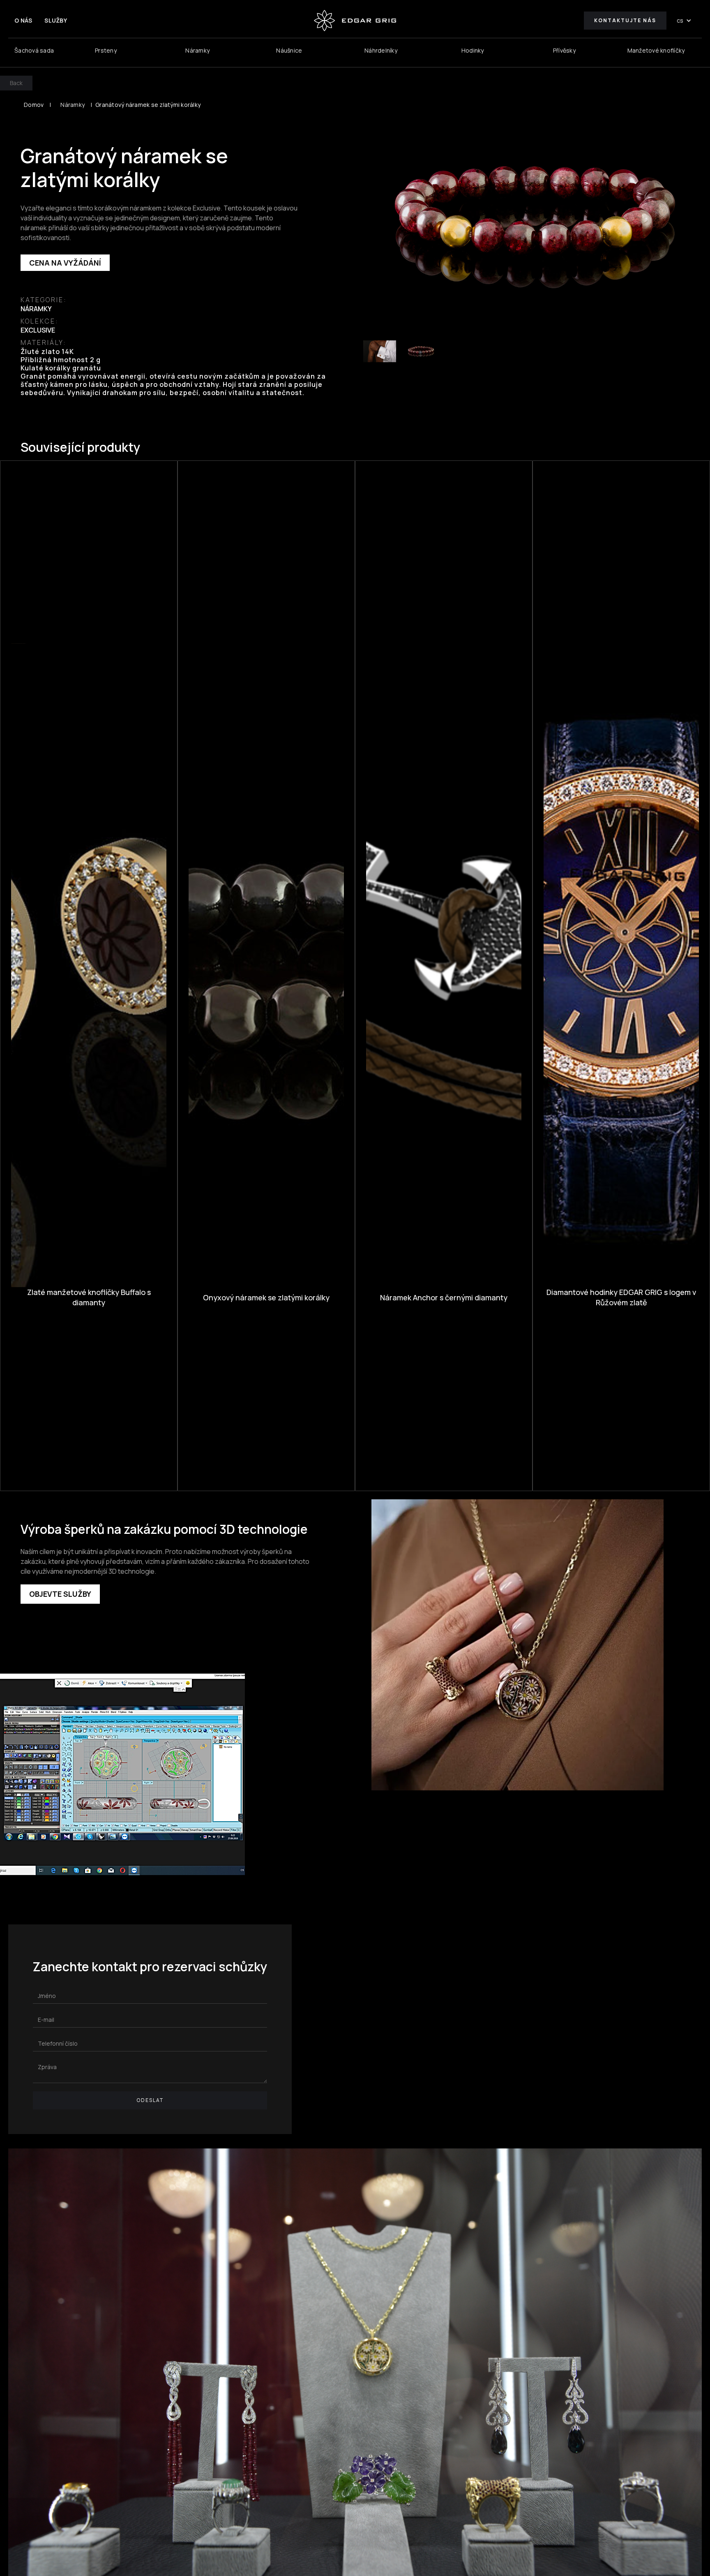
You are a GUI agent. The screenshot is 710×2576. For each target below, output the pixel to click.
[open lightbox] (535, 216)
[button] (684, 21)
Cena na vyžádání (65, 263)
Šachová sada (34, 50)
